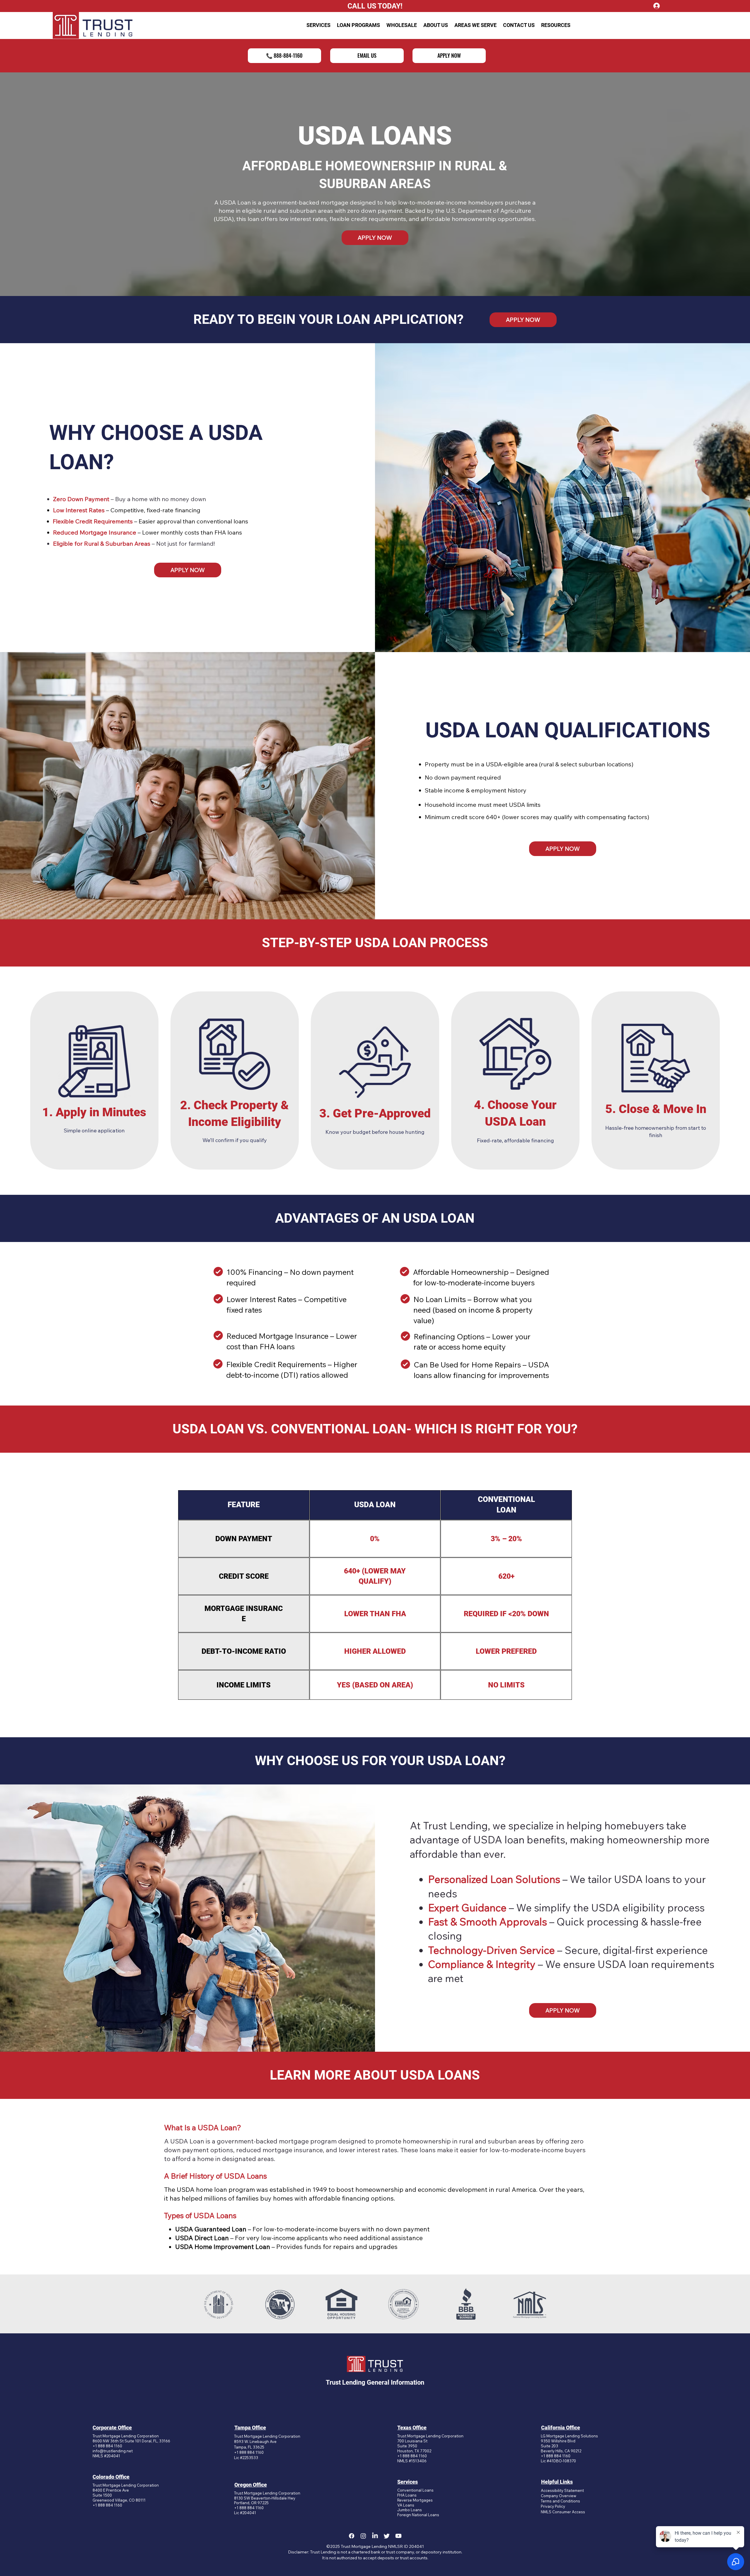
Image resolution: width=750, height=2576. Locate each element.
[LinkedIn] (375, 2536)
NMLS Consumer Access (563, 2512)
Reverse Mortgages (415, 2500)
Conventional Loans (415, 2490)
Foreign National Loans (418, 2515)
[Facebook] (352, 2536)
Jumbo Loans (410, 2510)
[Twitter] (387, 2536)
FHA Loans (407, 2495)
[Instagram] (363, 2536)
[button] (318, 25)
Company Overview (559, 2496)
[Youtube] (398, 2536)
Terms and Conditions (560, 2501)
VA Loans (406, 2505)
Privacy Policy (553, 2506)
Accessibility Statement (562, 2490)
